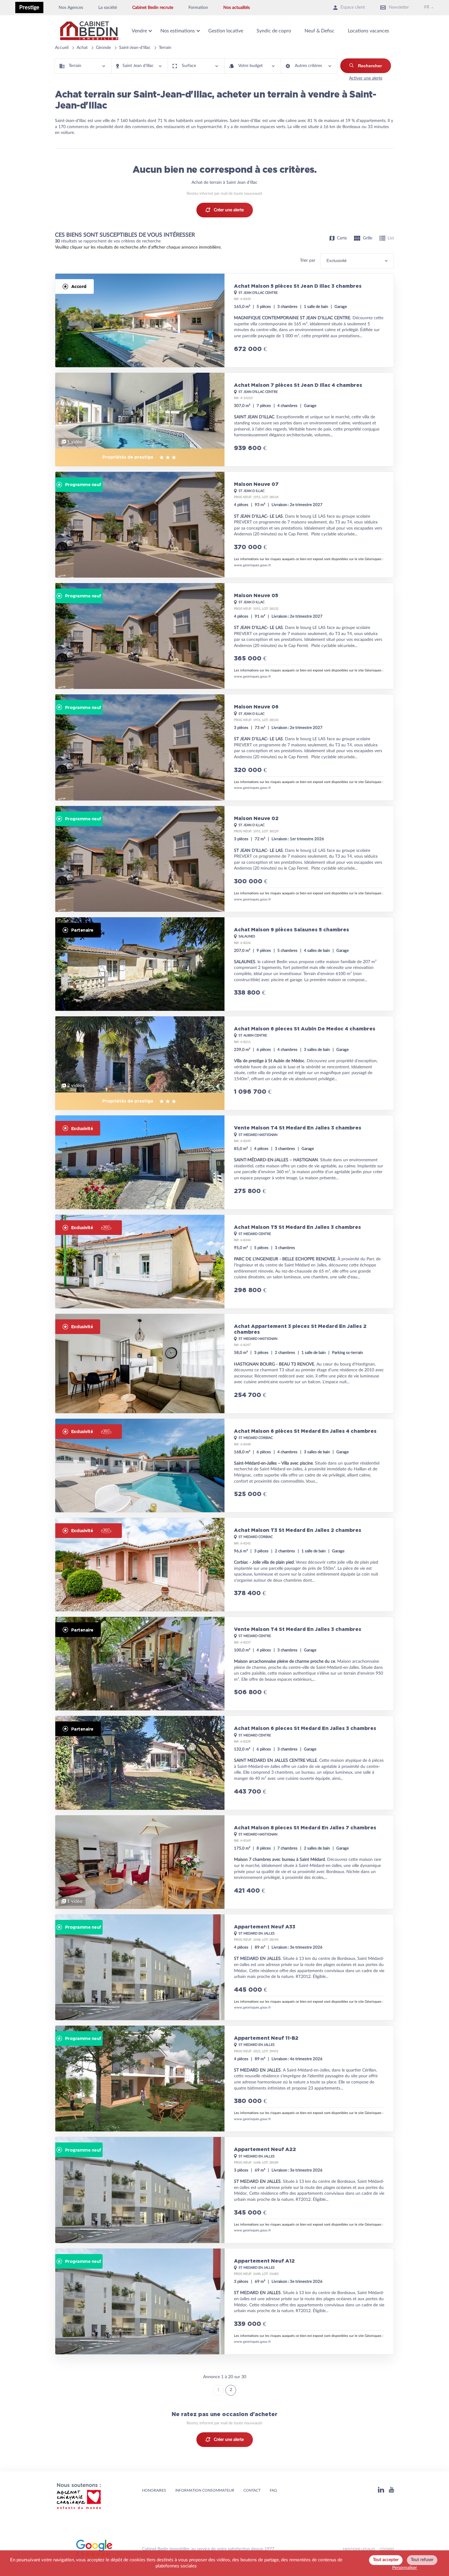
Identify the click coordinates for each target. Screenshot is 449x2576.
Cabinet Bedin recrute (153, 8)
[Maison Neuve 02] (224, 859)
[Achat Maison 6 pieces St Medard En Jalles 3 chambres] (224, 1763)
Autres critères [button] (308, 66)
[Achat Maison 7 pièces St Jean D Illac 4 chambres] (224, 419)
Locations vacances (369, 31)
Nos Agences (71, 8)
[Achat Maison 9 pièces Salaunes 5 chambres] (224, 964)
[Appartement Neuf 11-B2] (224, 2079)
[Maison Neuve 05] (224, 636)
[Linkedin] (381, 2491)
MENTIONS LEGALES (359, 2549)
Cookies (387, 2549)
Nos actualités (237, 8)
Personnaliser (405, 2568)
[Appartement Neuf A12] (224, 2301)
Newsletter (399, 7)
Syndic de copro (274, 31)
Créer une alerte (229, 210)
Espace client (353, 7)
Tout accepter (386, 2560)
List (391, 238)
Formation (198, 8)
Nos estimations (178, 31)
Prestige (29, 7)
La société (108, 8)
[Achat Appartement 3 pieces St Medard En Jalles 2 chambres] (224, 1364)
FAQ (273, 2490)
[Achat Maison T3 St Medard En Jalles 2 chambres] (224, 1565)
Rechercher (370, 66)
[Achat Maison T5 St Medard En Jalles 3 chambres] (224, 1262)
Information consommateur (205, 2490)
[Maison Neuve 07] (224, 525)
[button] (83, 66)
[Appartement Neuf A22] (224, 2190)
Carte (342, 238)
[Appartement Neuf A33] (224, 1967)
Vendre (139, 31)
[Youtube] (391, 2491)
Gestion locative (226, 31)
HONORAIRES (154, 2490)
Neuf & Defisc (319, 31)
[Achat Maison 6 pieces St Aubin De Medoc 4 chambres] (224, 1063)
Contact (252, 2490)
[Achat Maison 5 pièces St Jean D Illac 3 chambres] (224, 320)
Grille (368, 238)
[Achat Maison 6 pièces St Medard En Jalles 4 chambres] (224, 1465)
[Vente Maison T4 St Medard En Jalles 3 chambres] (224, 1162)
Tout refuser (422, 2560)
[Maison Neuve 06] (224, 747)
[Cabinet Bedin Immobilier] (89, 31)
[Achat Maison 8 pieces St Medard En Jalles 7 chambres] (224, 1862)
